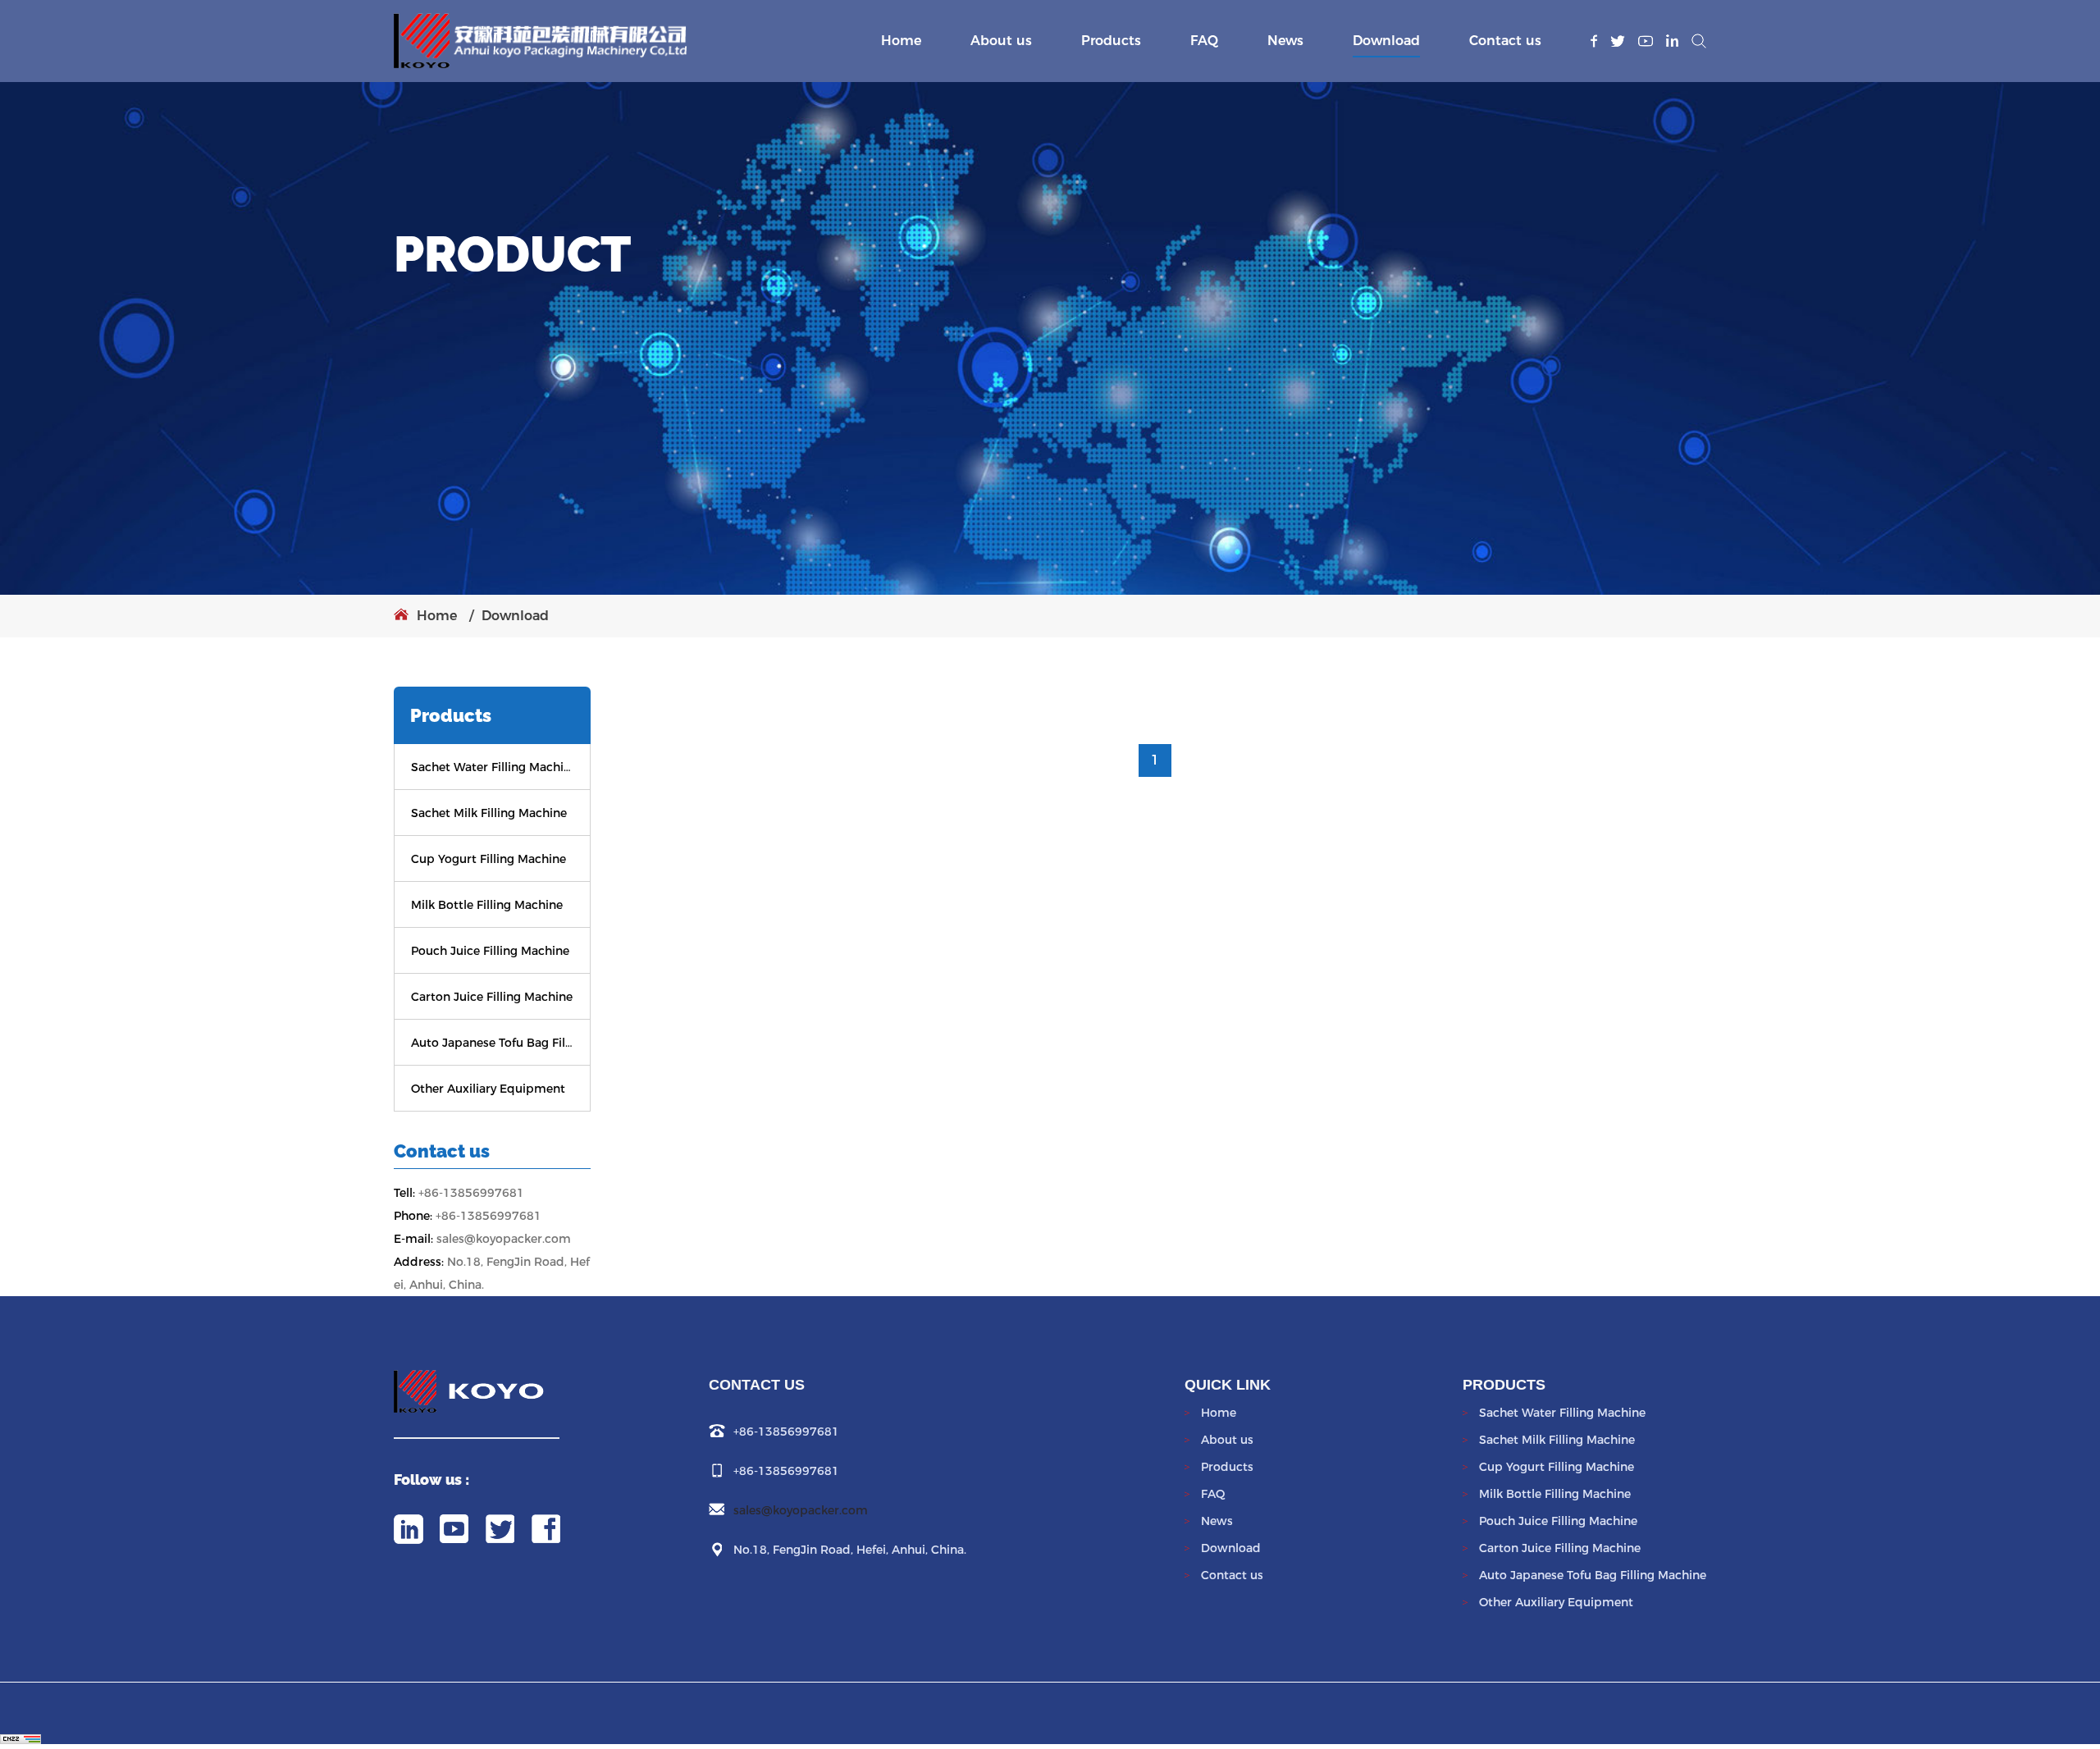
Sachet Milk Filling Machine (489, 813)
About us (1001, 41)
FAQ (1204, 41)
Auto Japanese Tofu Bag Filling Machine (492, 1043)
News (1285, 41)
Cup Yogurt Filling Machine (488, 859)
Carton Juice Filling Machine (492, 997)
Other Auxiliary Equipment (488, 1089)
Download (1386, 41)
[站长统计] (21, 1736)
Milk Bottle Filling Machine (487, 905)
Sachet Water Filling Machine (492, 767)
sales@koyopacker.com (801, 1510)
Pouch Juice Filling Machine (490, 951)
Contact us (1505, 41)
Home (901, 41)
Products (1111, 41)
